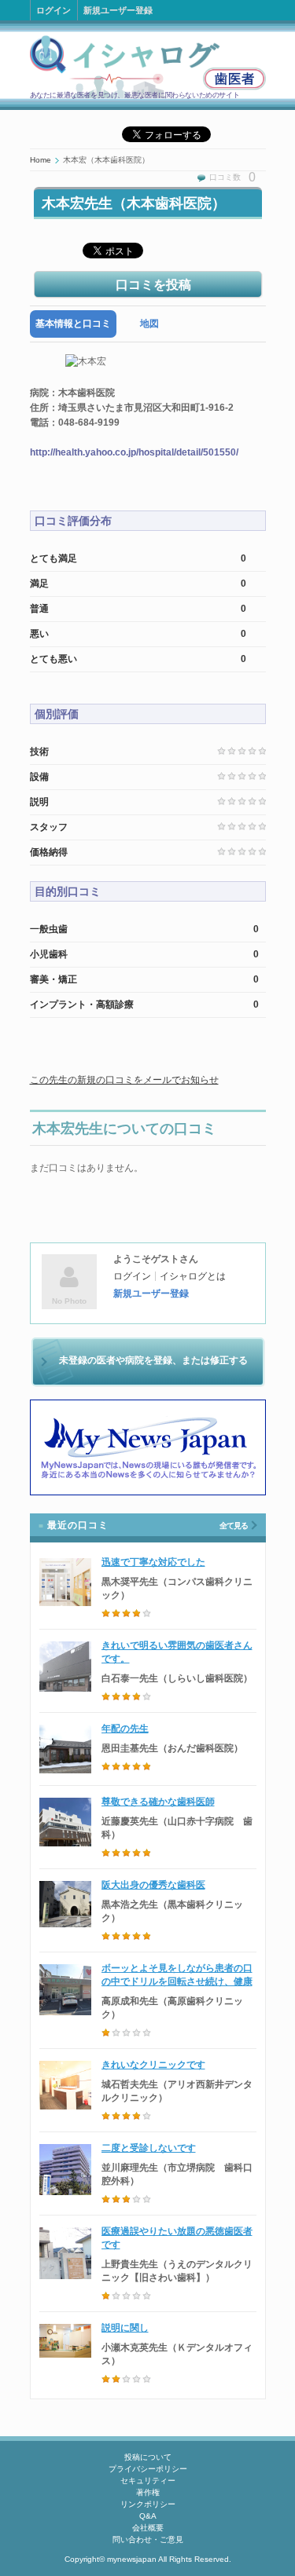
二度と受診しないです (149, 2148)
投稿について (148, 2457)
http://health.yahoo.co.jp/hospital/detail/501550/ (134, 452)
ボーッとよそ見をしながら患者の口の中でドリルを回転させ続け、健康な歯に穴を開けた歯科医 (177, 1981)
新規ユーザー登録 (118, 10)
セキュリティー (148, 2481)
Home (41, 160)
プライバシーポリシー (148, 2469)
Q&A (148, 2516)
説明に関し (125, 2328)
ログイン (53, 10)
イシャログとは (193, 1276)
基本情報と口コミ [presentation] (73, 324)
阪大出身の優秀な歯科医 (153, 1885)
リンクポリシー (148, 2504)
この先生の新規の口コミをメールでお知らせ (124, 1080)
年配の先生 (125, 1729)
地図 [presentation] (149, 324)
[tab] (73, 324)
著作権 (148, 2492)
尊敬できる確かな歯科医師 (158, 1802)
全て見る (234, 1526)
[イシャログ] (148, 66)
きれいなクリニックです (153, 2065)
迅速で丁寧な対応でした (153, 1562)
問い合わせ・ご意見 (148, 2539)
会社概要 (148, 2528)
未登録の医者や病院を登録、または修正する (153, 1360)
